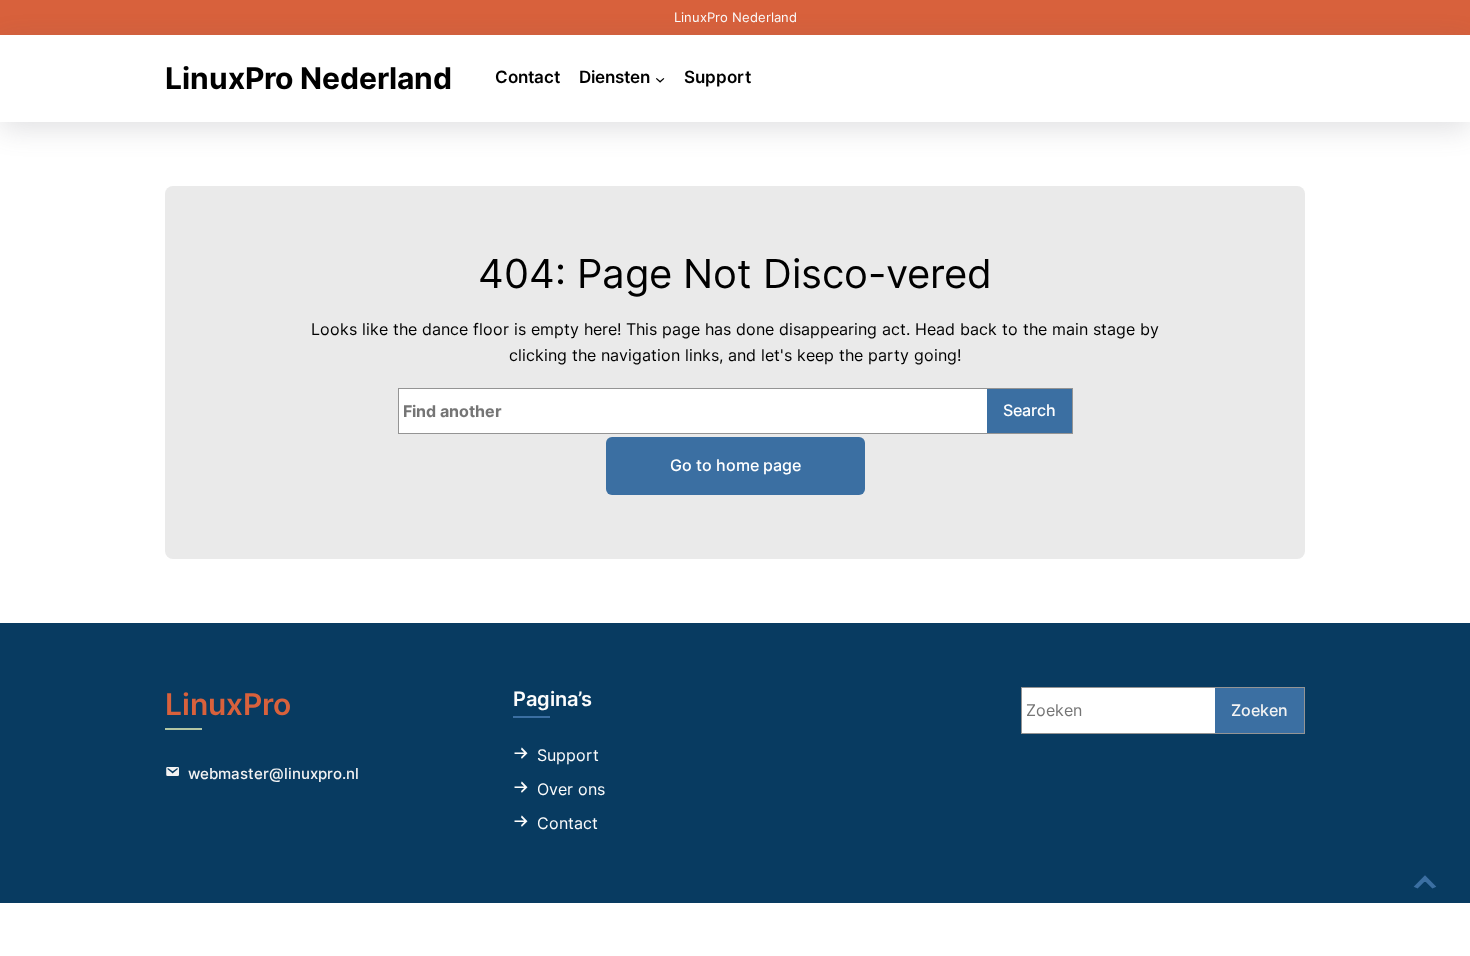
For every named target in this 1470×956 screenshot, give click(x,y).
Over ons (571, 789)
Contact (567, 823)
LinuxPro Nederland (308, 78)
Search (1029, 410)
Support (568, 755)
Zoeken (1259, 710)
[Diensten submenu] (660, 78)
